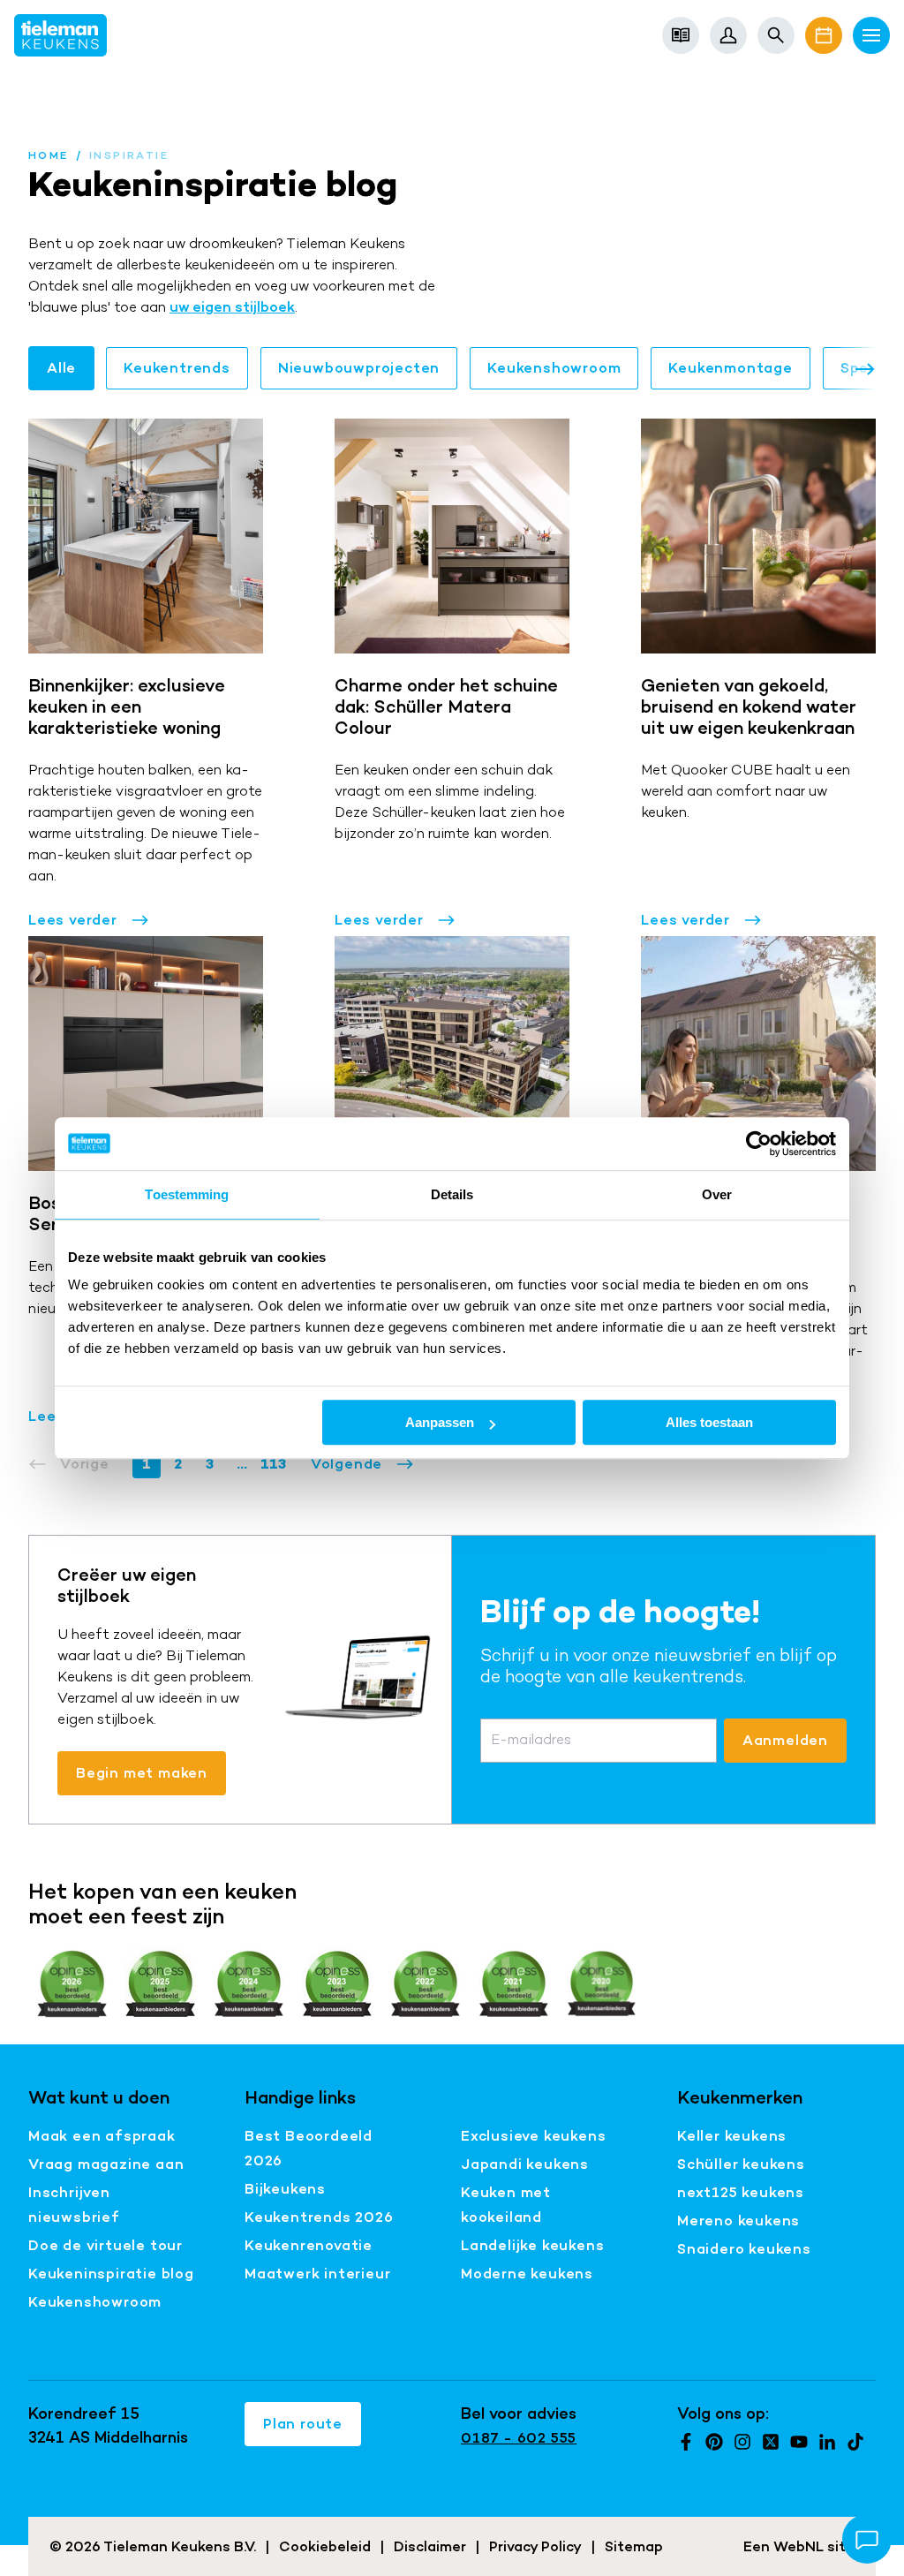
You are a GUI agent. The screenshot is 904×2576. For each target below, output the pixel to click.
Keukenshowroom (554, 368)
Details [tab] (452, 1194)
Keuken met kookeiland (506, 2205)
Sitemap (634, 2546)
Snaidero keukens (744, 2249)
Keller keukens (732, 2136)
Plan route (303, 2424)
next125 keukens (741, 2192)
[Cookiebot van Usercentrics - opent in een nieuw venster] (759, 1144)
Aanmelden (785, 1740)
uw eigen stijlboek (232, 307)
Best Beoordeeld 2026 (309, 2148)
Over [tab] (717, 1194)
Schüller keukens (741, 2164)
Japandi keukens (525, 2164)
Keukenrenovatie (309, 2245)
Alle (61, 368)
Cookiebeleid (325, 2546)
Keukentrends (177, 368)
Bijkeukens (285, 2189)
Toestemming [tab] (187, 1194)
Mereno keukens (738, 2221)
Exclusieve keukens (533, 2136)
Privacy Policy (535, 2546)
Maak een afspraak (102, 2136)
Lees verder (73, 920)
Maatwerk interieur (317, 2274)
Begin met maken (142, 1773)
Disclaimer (430, 2546)
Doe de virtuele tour (105, 2245)
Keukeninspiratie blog (111, 2274)
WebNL (799, 2546)
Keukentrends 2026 (319, 2217)
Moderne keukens (527, 2274)
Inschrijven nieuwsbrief (74, 2205)
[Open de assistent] (867, 2539)
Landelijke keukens (532, 2245)
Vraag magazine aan (106, 2164)
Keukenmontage (730, 368)
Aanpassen (440, 1422)
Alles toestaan (709, 1422)
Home (49, 155)
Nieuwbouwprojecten (359, 368)
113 (273, 1464)
